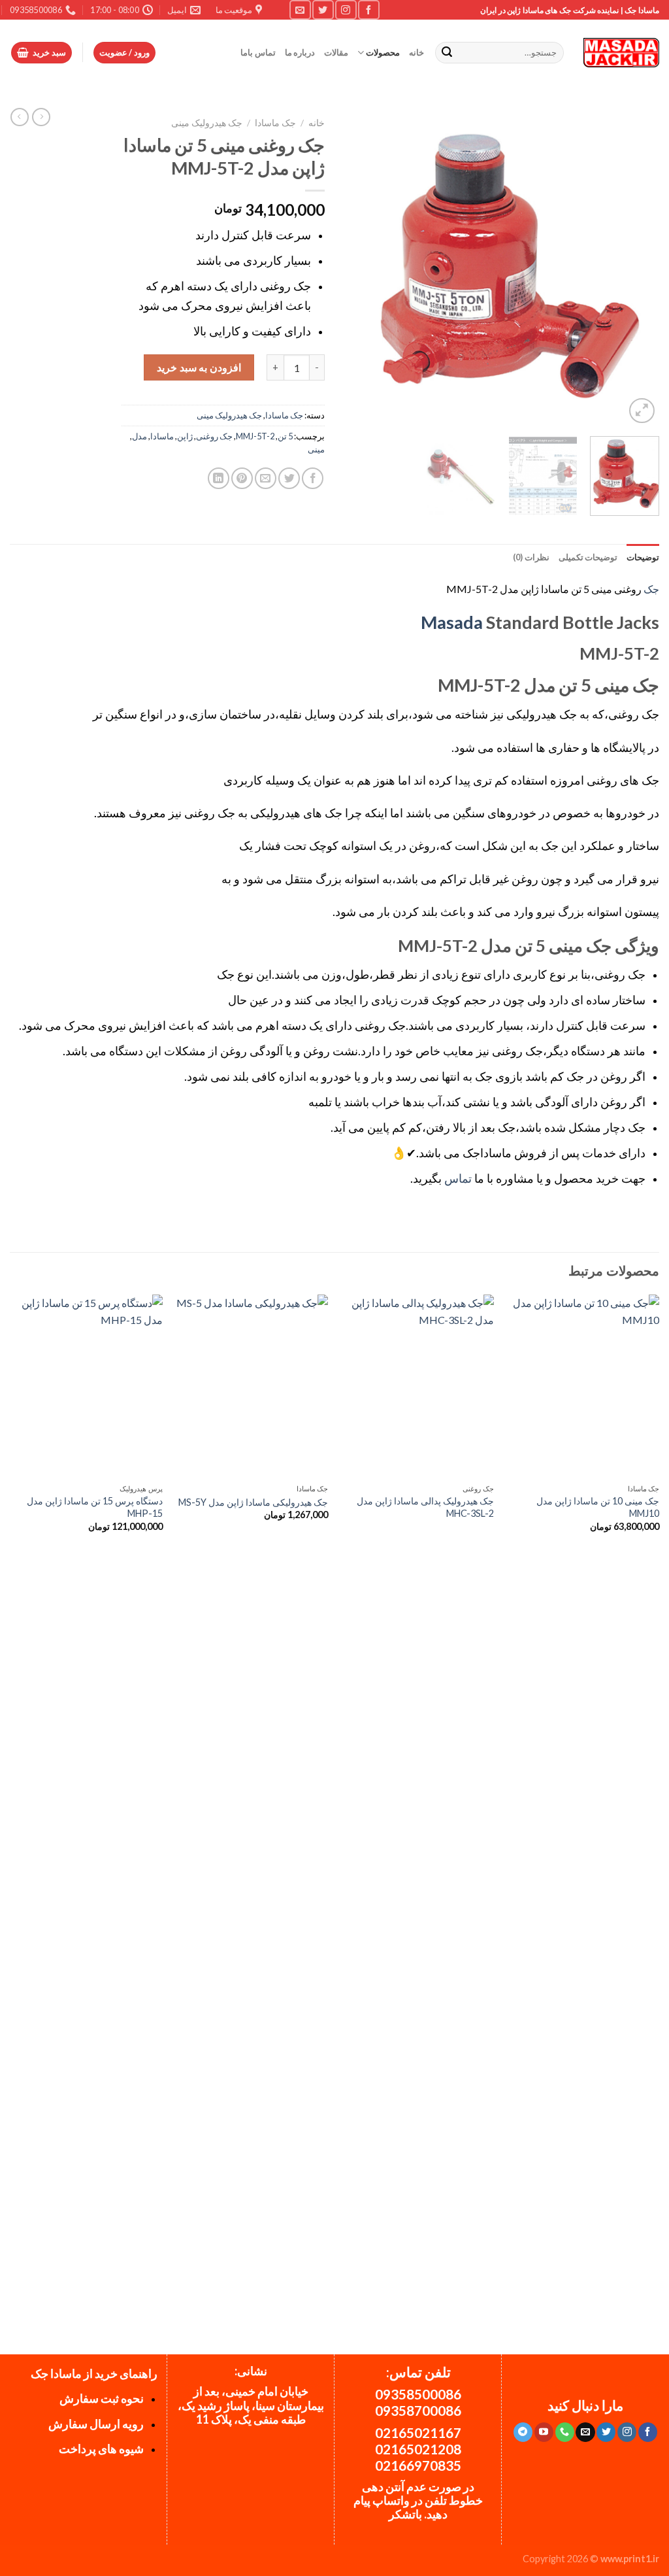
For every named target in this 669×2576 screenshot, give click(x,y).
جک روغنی (214, 436)
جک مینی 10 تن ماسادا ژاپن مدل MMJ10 (598, 1507)
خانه (416, 52)
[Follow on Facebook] (368, 9)
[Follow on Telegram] (523, 2432)
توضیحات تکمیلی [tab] (588, 557)
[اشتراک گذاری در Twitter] (289, 478)
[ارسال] (447, 53)
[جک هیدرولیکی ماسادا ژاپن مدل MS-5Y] (252, 1386)
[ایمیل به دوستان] (266, 478)
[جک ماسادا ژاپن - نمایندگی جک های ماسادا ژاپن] (621, 53)
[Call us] (565, 2432)
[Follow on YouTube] (544, 2432)
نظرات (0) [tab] (531, 557)
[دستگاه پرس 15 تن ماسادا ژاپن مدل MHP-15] (86, 1386)
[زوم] (642, 411)
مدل (139, 436)
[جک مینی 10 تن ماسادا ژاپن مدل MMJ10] (583, 1386)
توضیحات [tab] (643, 557)
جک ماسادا (275, 123)
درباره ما (300, 52)
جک (651, 589)
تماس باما (258, 52)
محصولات (383, 52)
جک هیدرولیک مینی (207, 123)
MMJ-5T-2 (255, 436)
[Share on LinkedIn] (219, 478)
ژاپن (185, 436)
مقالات (336, 52)
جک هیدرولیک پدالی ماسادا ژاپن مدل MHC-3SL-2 (425, 1507)
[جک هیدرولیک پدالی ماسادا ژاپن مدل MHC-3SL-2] (417, 1386)
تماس (458, 1178)
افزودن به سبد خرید (199, 367)
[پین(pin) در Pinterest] (242, 478)
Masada (452, 622)
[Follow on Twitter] (323, 9)
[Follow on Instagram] (346, 9)
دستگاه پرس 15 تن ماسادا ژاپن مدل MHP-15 (95, 1507)
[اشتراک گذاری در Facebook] (313, 478)
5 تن (285, 436)
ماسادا (162, 436)
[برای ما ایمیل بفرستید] (300, 9)
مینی (316, 449)
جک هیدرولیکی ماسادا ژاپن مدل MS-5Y (253, 1502)
